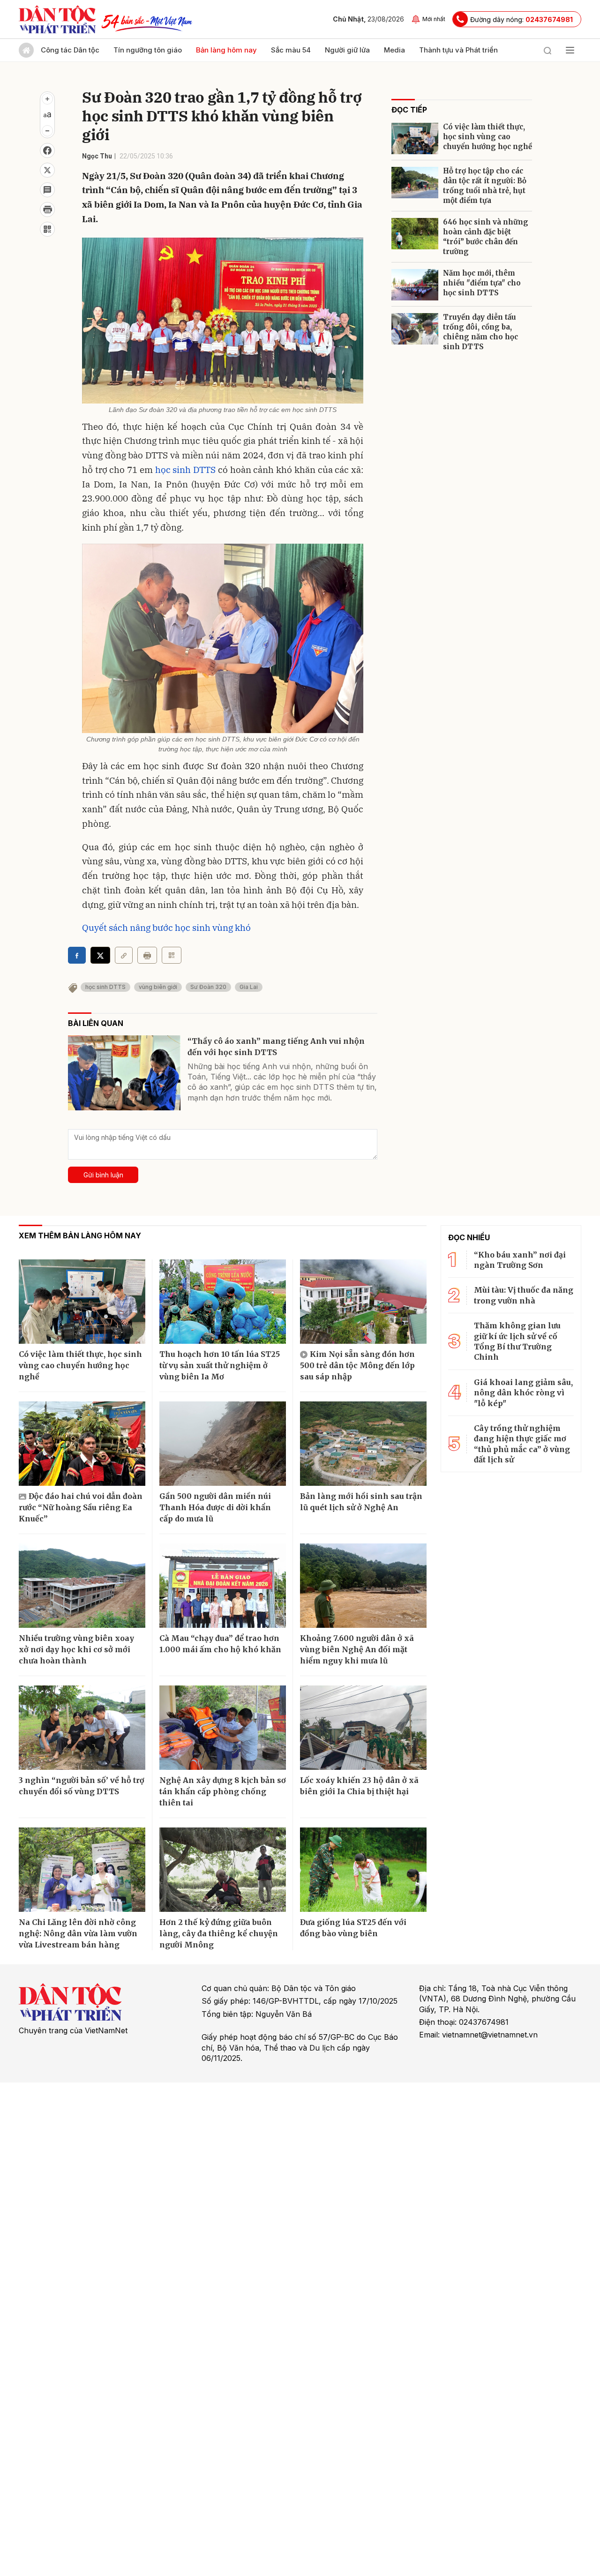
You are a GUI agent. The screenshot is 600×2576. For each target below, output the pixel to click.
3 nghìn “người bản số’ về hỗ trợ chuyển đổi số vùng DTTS (82, 1786)
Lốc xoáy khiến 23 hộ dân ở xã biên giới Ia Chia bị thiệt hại (359, 1786)
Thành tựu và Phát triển (458, 50)
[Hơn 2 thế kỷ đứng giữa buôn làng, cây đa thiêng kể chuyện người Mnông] (223, 1870)
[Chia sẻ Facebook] (47, 150)
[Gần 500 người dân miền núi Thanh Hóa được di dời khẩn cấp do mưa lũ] (223, 1444)
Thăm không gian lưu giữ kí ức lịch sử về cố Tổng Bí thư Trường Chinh (517, 1341)
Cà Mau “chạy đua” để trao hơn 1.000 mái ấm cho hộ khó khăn (220, 1644)
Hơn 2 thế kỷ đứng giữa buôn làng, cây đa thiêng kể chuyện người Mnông (219, 1933)
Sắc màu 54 (291, 50)
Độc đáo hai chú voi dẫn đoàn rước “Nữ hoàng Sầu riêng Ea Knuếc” (81, 1507)
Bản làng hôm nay (226, 50)
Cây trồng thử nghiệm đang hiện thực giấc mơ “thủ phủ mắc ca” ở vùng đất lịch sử (522, 1444)
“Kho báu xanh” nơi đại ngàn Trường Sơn (520, 1260)
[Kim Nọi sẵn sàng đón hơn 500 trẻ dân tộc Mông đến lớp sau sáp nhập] (363, 1302)
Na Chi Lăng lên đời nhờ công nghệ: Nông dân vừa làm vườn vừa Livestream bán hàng (78, 1933)
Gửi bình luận (103, 1175)
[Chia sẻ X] (100, 955)
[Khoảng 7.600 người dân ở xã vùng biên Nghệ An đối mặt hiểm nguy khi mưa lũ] (363, 1586)
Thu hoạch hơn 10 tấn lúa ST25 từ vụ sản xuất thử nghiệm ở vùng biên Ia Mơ (220, 1365)
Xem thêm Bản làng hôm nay (80, 1236)
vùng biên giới (158, 987)
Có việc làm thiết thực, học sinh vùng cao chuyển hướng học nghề (487, 137)
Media (394, 50)
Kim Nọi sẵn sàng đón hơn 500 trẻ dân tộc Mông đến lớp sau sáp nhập (357, 1365)
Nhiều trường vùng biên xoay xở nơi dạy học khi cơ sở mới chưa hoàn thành (76, 1649)
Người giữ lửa (347, 50)
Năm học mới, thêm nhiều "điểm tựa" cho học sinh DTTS (482, 283)
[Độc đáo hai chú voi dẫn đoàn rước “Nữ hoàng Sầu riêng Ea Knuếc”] (82, 1444)
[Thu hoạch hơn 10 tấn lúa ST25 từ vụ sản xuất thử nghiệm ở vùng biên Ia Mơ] (223, 1302)
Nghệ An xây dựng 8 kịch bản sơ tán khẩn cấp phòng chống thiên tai (223, 1791)
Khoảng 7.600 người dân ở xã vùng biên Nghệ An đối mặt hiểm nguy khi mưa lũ (357, 1649)
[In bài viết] (47, 210)
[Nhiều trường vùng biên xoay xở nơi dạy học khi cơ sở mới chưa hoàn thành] (82, 1586)
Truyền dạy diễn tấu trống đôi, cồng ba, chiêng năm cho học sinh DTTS (480, 332)
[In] (147, 955)
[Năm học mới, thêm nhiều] (415, 285)
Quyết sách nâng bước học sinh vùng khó (166, 928)
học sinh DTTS (185, 470)
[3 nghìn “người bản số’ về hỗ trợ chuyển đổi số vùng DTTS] (82, 1728)
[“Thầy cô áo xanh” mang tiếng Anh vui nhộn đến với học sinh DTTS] (124, 1073)
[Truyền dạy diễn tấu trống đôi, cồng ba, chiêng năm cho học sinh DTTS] (415, 329)
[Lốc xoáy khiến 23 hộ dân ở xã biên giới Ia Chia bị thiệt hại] (363, 1728)
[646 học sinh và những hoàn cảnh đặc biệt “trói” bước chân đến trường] (415, 234)
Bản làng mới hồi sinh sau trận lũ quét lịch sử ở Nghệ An (361, 1502)
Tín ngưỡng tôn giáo (148, 50)
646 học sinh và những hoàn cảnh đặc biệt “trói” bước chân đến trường (486, 237)
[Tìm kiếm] (547, 50)
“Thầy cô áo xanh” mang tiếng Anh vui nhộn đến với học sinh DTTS (276, 1047)
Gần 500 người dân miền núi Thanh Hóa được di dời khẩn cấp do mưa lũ (215, 1507)
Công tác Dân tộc (70, 50)
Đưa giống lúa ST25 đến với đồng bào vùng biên (353, 1928)
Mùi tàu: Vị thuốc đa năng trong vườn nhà (524, 1295)
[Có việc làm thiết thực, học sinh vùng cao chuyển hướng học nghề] (415, 139)
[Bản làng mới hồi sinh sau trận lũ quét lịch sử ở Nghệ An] (363, 1444)
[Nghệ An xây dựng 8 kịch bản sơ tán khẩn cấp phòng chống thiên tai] (223, 1728)
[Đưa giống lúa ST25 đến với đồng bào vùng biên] (363, 1870)
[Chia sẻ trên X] (47, 170)
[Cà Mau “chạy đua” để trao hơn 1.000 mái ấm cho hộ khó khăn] (223, 1586)
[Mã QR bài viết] (47, 229)
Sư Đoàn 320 (208, 987)
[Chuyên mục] (570, 50)
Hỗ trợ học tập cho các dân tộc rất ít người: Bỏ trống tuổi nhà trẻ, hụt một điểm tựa (485, 186)
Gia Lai (249, 987)
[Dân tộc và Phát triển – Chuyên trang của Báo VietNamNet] (57, 19)
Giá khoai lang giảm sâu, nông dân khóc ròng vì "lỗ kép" (523, 1393)
